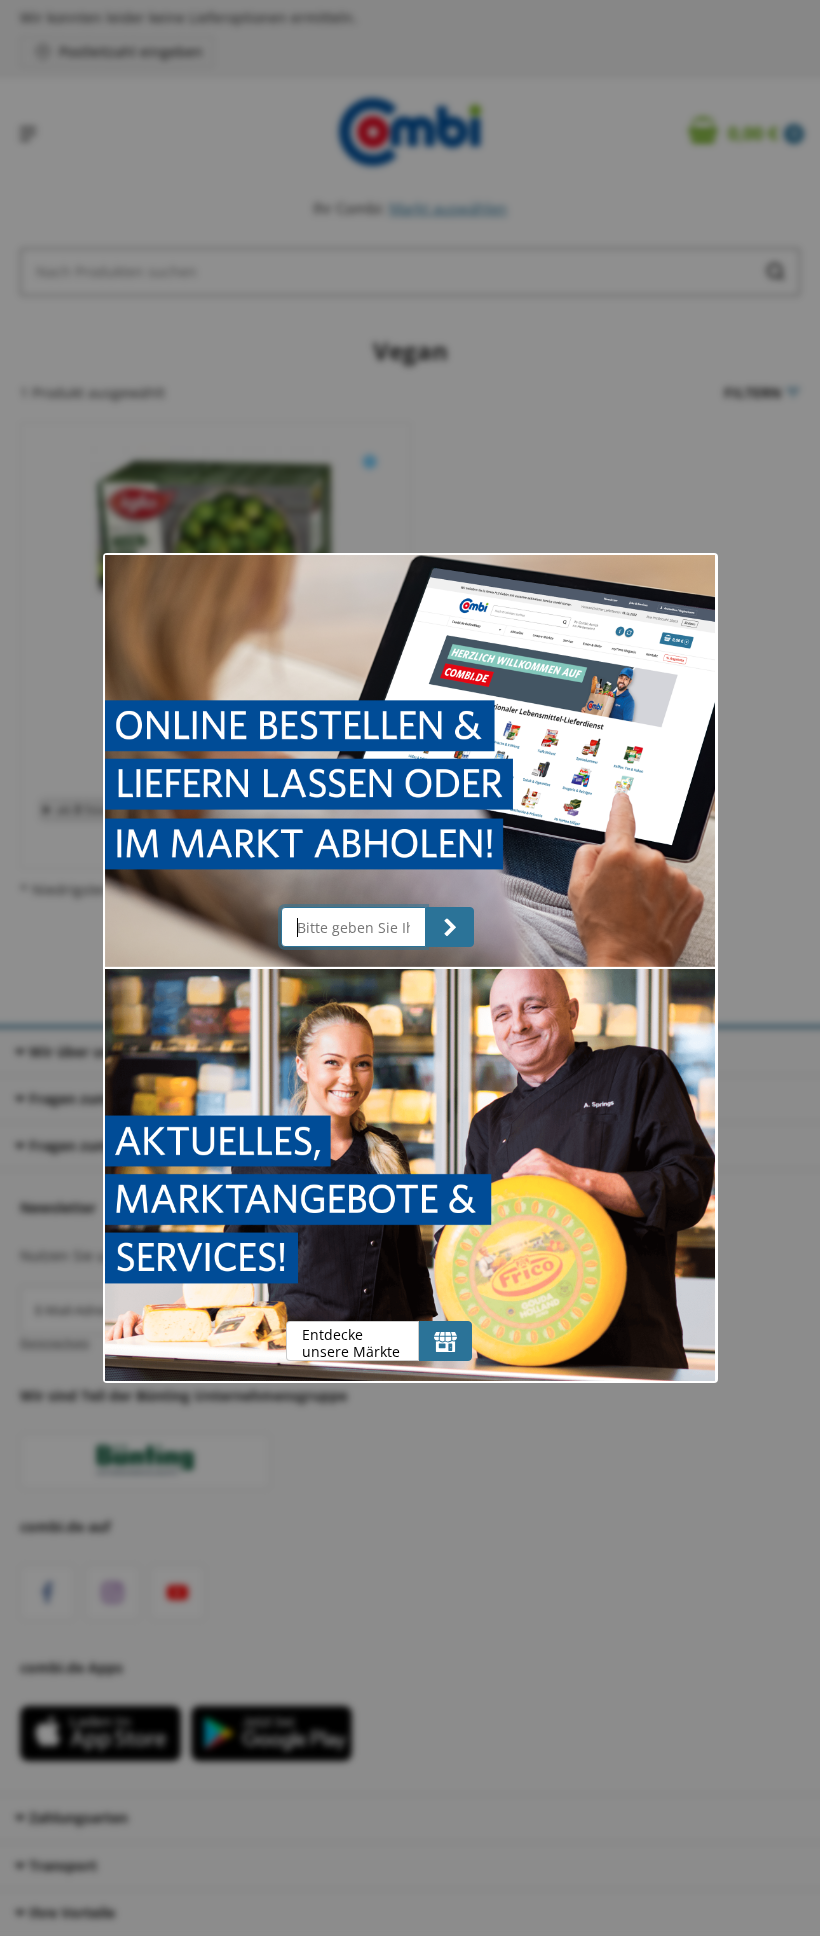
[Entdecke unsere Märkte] (445, 1341)
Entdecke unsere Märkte (351, 1342)
